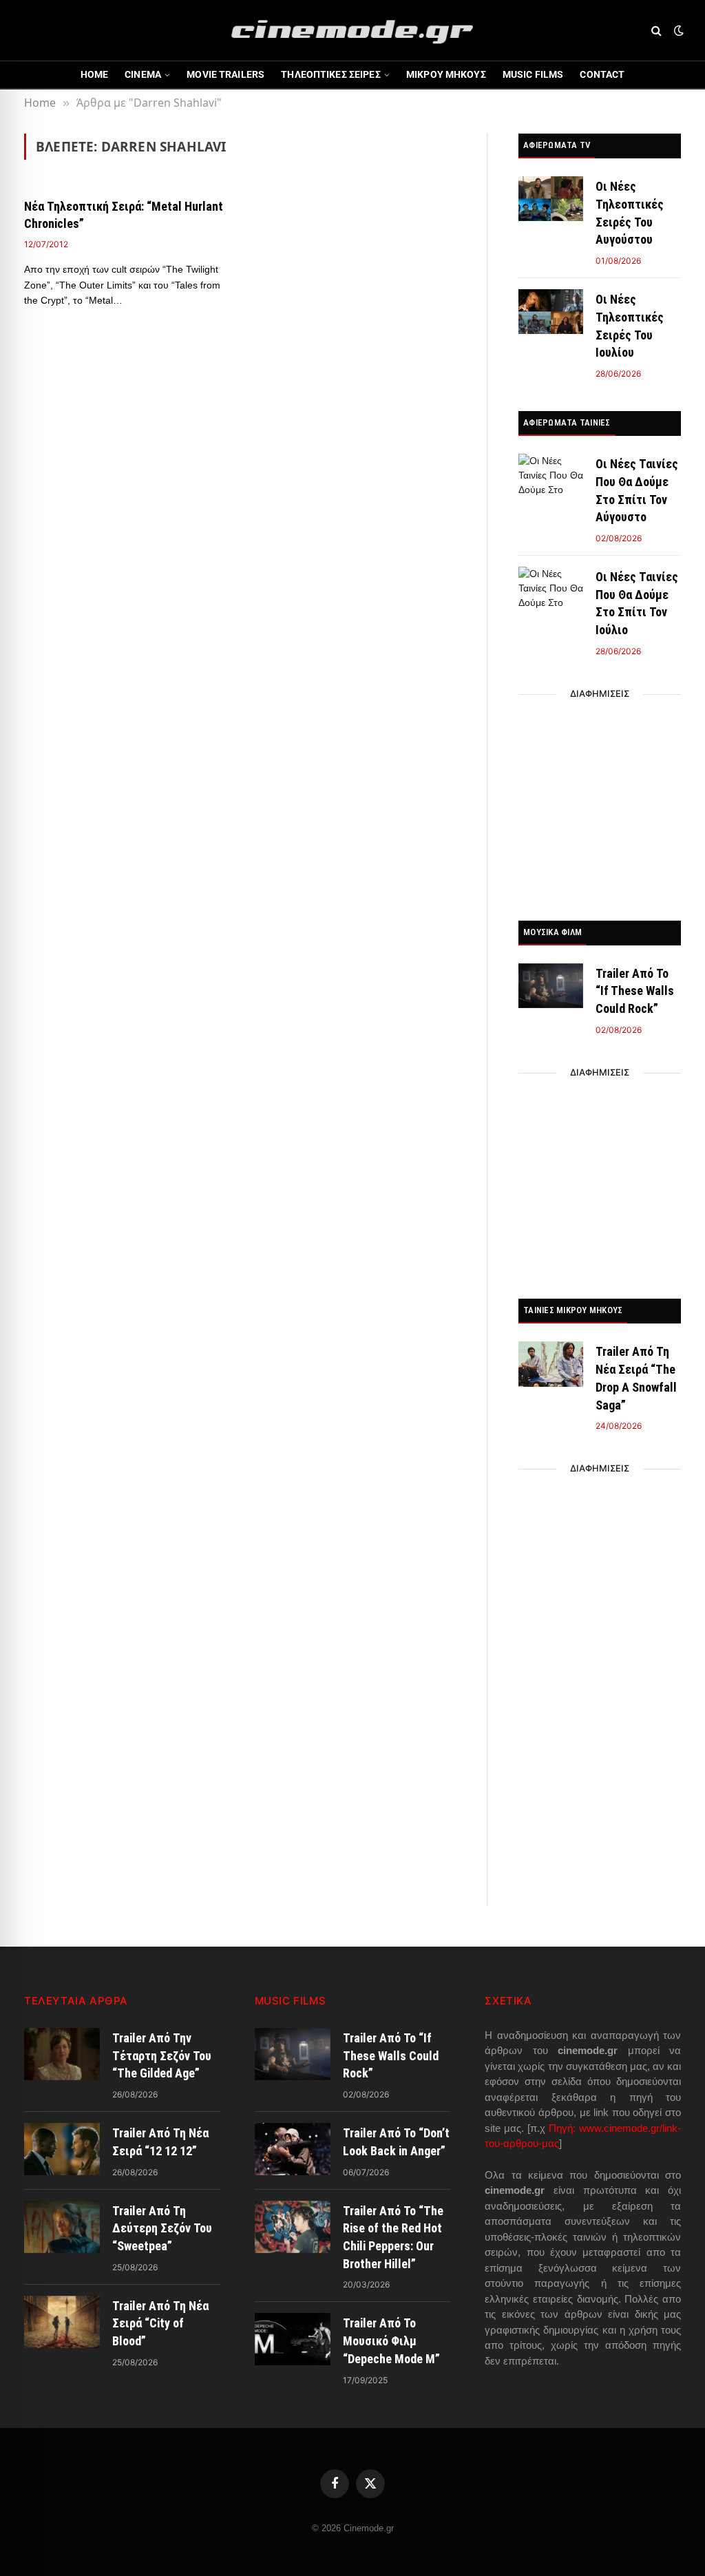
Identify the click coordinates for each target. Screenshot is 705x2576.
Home (95, 74)
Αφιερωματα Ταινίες (567, 422)
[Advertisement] (600, 804)
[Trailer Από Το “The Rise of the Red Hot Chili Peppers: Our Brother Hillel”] (293, 2227)
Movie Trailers (225, 74)
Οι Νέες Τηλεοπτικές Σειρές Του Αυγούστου (630, 213)
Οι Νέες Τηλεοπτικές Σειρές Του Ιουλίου (630, 326)
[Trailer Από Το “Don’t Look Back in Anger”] (293, 2149)
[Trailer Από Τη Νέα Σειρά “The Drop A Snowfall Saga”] (551, 1364)
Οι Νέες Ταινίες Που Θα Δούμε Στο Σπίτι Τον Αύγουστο (637, 490)
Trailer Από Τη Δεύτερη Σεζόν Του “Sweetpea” (162, 2228)
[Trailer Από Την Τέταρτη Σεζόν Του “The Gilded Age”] (62, 2054)
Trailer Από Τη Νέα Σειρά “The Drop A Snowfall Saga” (636, 1378)
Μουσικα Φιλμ (553, 932)
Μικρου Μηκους (446, 74)
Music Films (533, 74)
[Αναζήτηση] (656, 31)
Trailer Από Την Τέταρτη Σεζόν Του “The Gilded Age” (162, 2055)
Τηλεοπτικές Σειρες (331, 74)
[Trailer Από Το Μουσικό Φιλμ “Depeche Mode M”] (293, 2339)
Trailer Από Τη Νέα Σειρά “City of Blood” (160, 2323)
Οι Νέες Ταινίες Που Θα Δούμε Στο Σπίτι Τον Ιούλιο (637, 603)
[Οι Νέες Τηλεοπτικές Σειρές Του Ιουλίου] (551, 312)
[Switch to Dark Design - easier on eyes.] (677, 30)
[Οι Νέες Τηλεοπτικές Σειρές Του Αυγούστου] (551, 199)
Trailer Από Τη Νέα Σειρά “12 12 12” (160, 2142)
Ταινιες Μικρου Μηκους (573, 1310)
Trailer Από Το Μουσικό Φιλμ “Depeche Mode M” (391, 2341)
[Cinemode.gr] (352, 30)
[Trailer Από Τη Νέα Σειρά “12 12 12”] (62, 2149)
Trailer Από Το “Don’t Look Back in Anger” (396, 2142)
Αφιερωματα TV (557, 145)
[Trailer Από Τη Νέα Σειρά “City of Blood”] (62, 2322)
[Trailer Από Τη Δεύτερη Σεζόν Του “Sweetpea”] (62, 2227)
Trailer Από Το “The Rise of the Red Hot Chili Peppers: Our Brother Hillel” (393, 2237)
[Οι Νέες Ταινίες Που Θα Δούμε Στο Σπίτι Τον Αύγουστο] (551, 476)
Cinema (143, 74)
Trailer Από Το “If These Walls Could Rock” (635, 991)
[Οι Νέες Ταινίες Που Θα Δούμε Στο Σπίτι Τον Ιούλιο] (551, 589)
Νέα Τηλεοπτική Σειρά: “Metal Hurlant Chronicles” (124, 214)
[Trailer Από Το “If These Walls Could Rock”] (551, 986)
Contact (602, 74)
